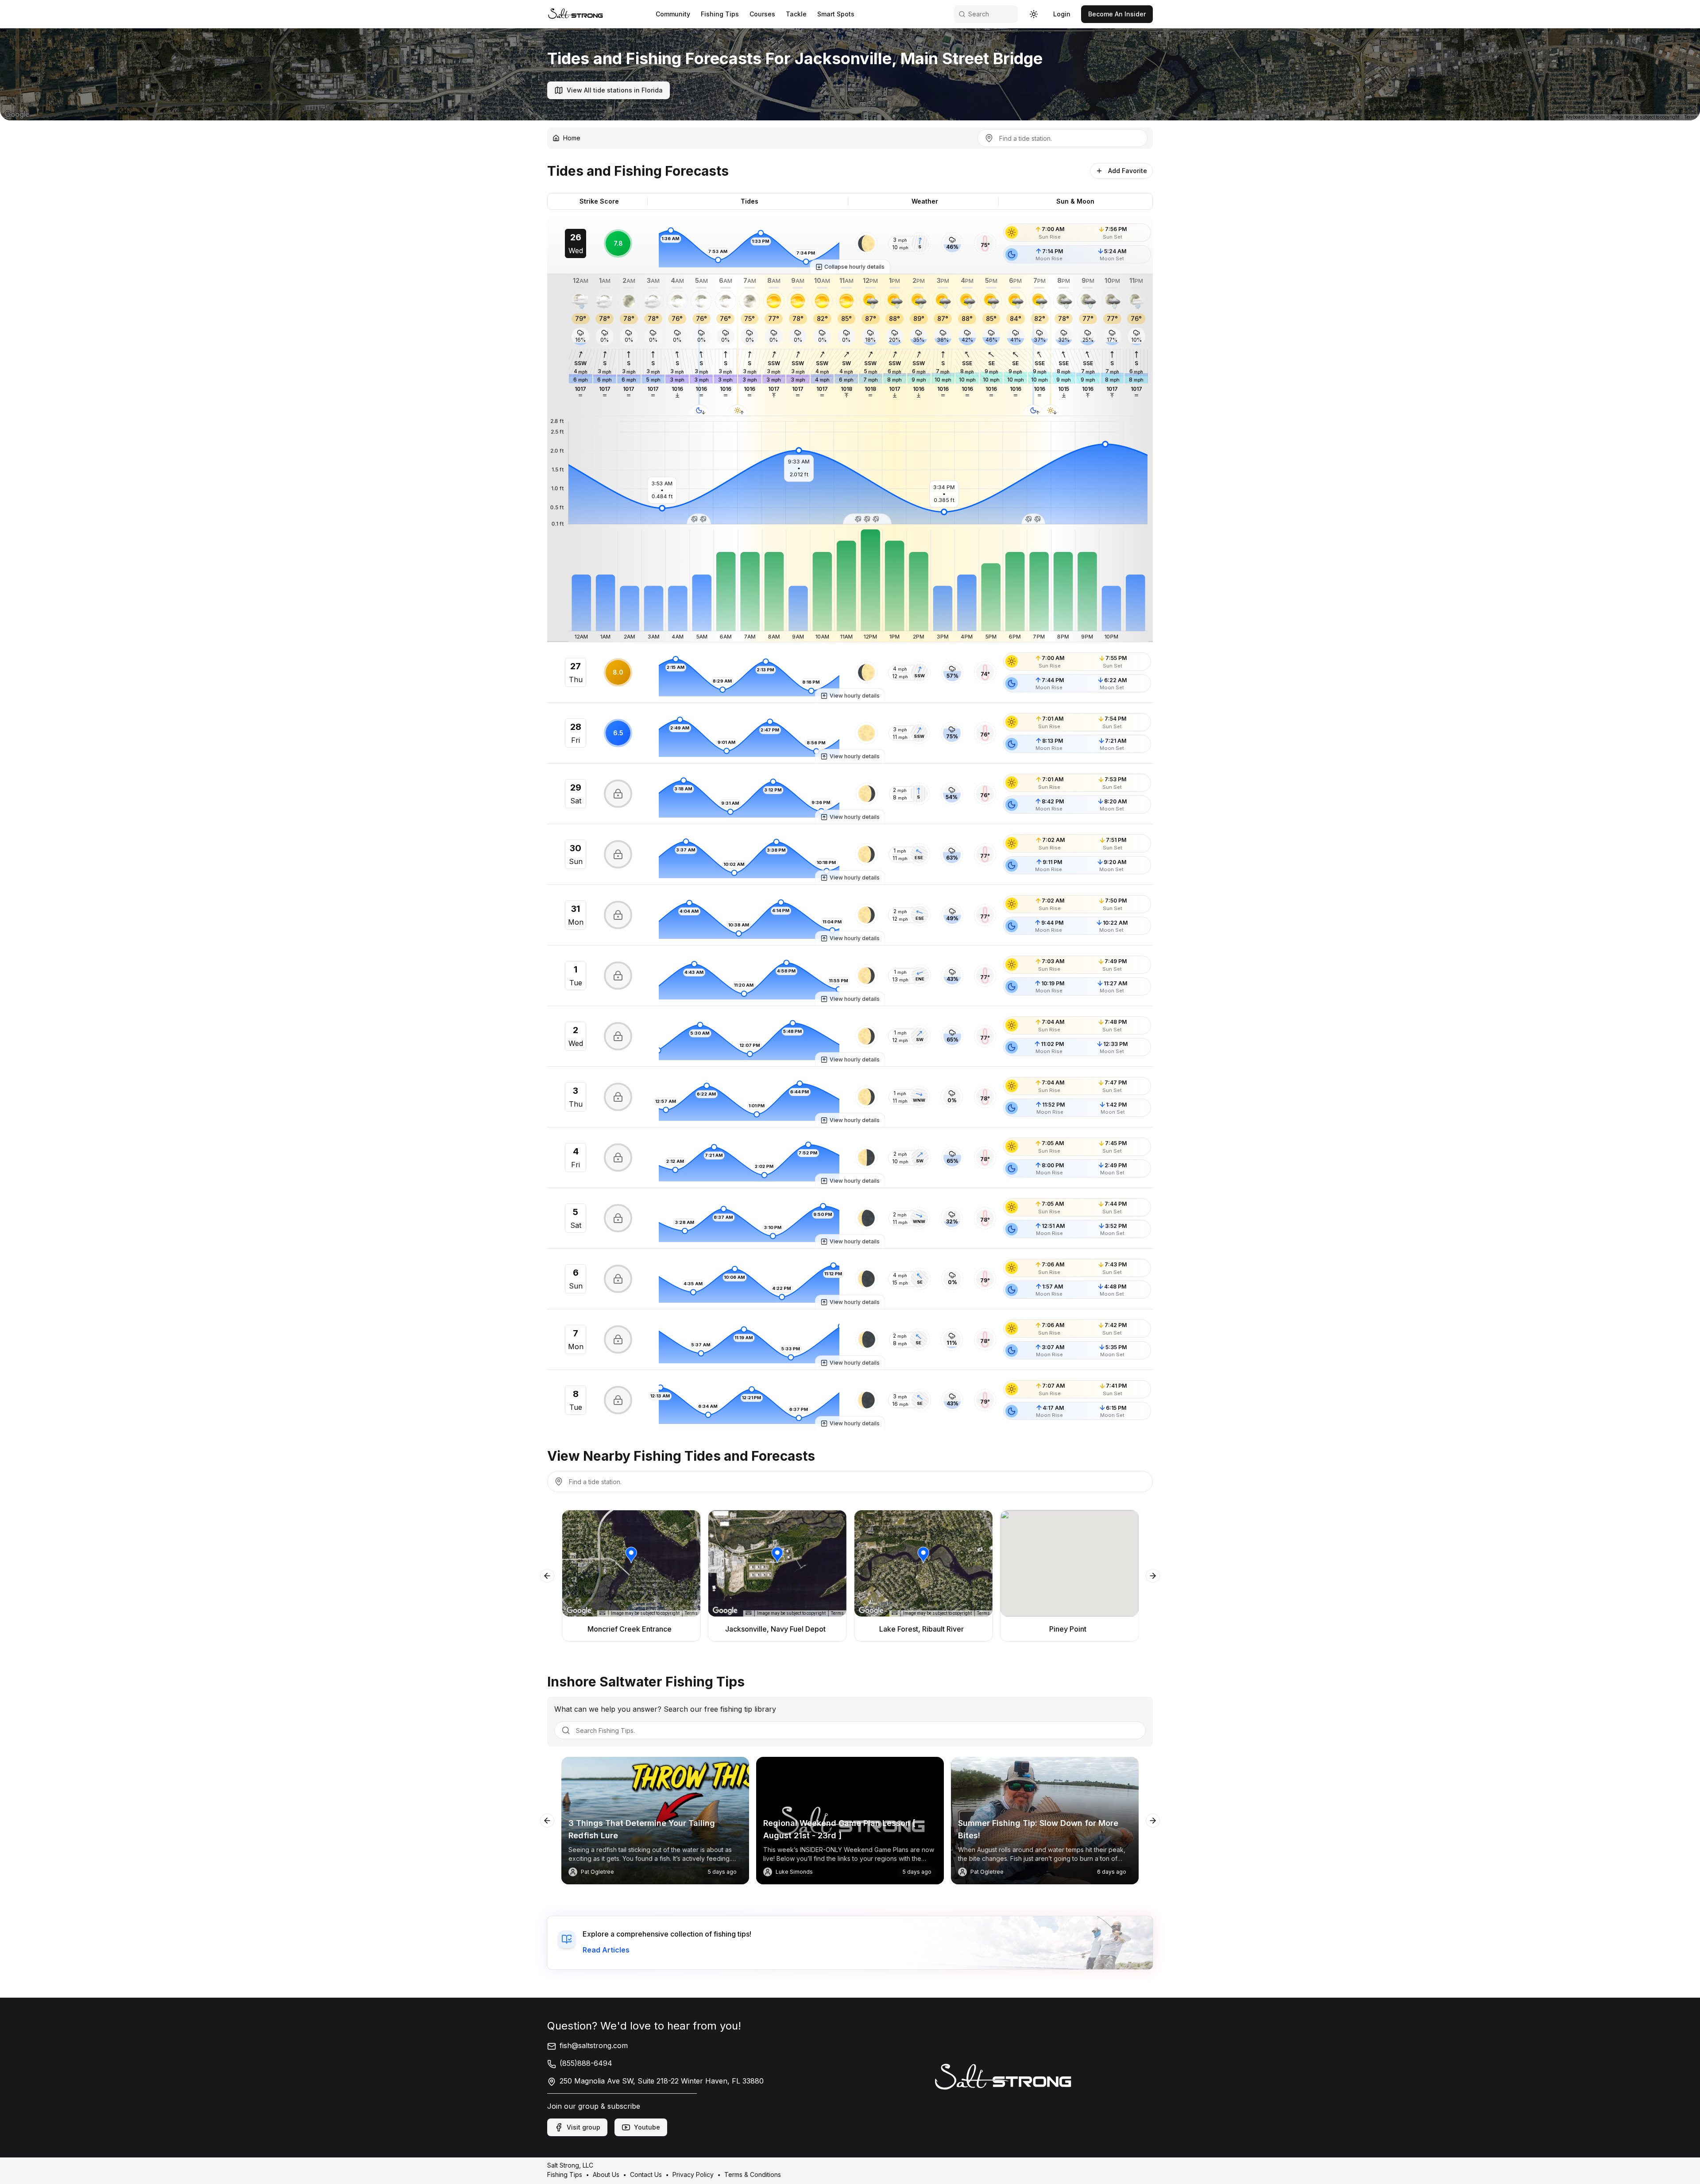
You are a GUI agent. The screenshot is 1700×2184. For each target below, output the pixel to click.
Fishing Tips (720, 14)
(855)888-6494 (586, 2063)
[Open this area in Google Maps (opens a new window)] (17, 115)
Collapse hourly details (854, 267)
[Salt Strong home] (576, 14)
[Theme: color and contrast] (1034, 14)
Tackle (796, 14)
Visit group (583, 2127)
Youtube (647, 2127)
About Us (606, 2174)
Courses (762, 14)
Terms (1691, 117)
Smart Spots (836, 14)
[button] (866, 243)
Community (673, 14)
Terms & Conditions (753, 2174)
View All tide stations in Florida (615, 90)
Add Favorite (1128, 171)
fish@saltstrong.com (594, 2045)
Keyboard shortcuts (1586, 117)
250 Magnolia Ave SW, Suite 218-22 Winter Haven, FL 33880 (662, 2081)
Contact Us (646, 2174)
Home (572, 138)
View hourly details (855, 696)
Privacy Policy (693, 2174)
